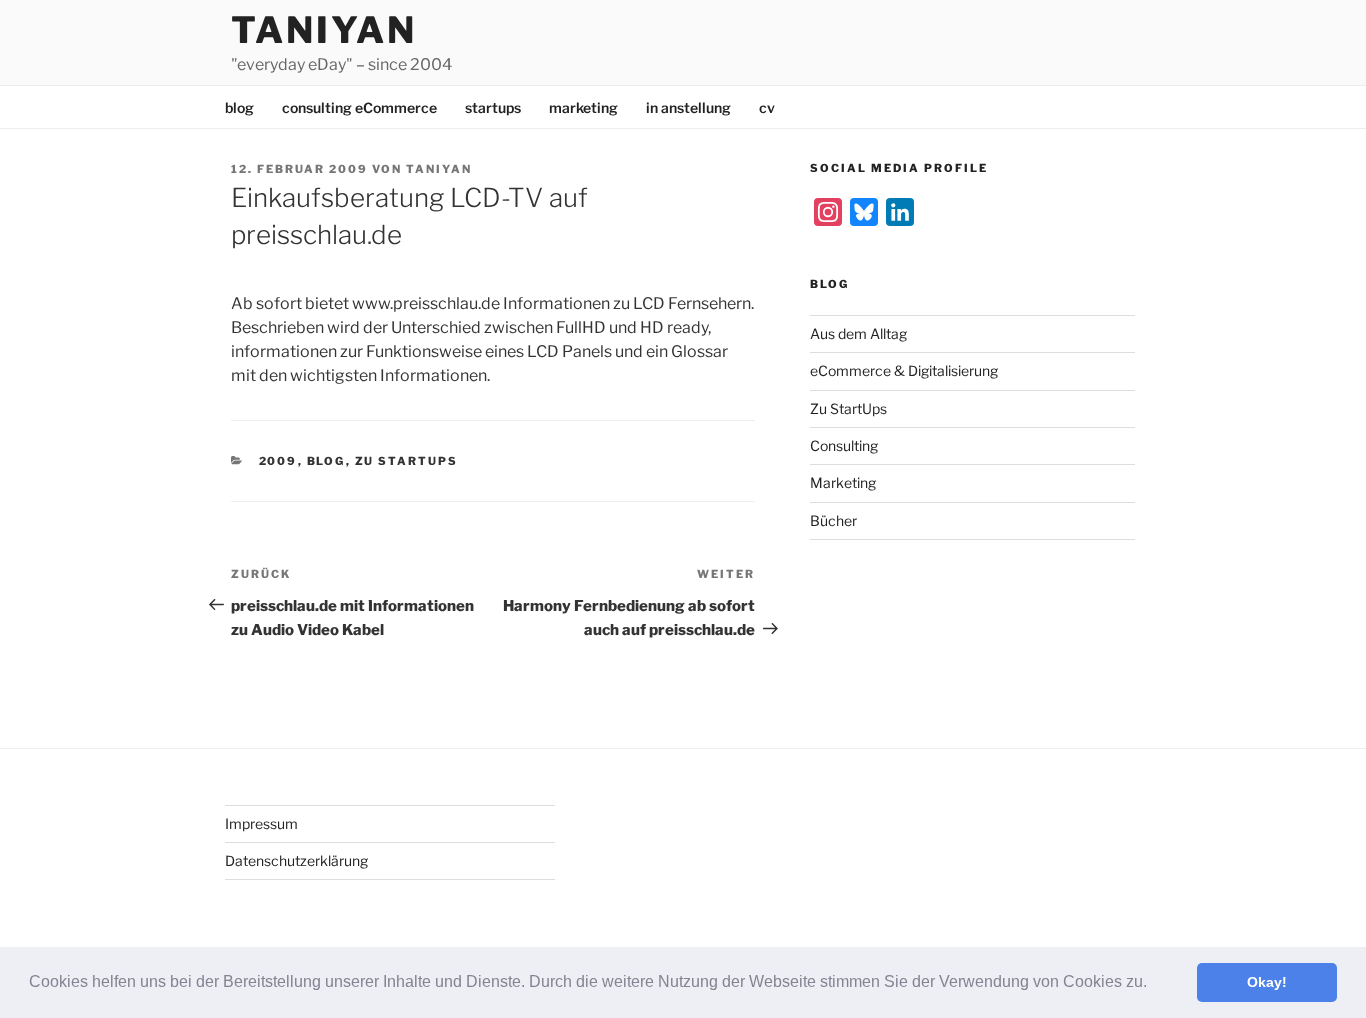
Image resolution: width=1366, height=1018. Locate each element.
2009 (278, 461)
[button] (1154, 984)
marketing (583, 107)
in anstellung (688, 107)
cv (767, 107)
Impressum (261, 823)
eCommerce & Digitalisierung (904, 370)
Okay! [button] (1267, 982)
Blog (326, 461)
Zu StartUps (407, 461)
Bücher (833, 520)
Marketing (843, 482)
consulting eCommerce (359, 107)
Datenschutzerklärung (296, 860)
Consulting (844, 445)
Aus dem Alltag (858, 333)
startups (493, 107)
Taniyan (324, 30)
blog (239, 107)
